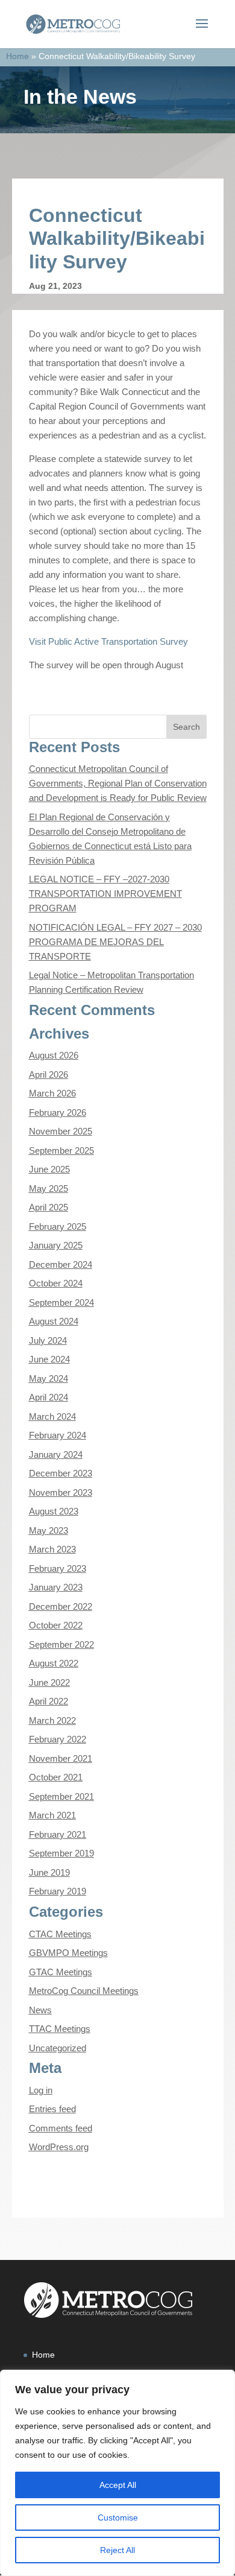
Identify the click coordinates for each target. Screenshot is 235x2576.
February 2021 (58, 1834)
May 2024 (49, 1378)
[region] (117, 2473)
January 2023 (56, 1587)
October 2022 (56, 1625)
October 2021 (56, 1777)
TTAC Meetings (60, 2029)
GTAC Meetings (61, 1972)
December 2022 (61, 1606)
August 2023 (54, 1511)
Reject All (117, 2550)
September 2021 (61, 1796)
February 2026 (58, 1112)
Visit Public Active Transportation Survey (108, 641)
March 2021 (52, 1815)
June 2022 (49, 1682)
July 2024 (48, 1340)
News (40, 2010)
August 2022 (54, 1663)
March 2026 (52, 1093)
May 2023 (49, 1530)
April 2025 (49, 1207)
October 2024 (56, 1283)
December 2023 (61, 1473)
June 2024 (49, 1359)
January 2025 (56, 1245)
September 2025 (61, 1150)
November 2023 (61, 1492)
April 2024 (49, 1397)
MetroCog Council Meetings (84, 1991)
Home (17, 56)
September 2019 (61, 1853)
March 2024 (52, 1416)
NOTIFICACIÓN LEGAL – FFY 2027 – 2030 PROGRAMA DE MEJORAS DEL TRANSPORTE (115, 942)
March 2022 (52, 1720)
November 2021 (61, 1758)
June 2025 (49, 1169)
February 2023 (58, 1568)
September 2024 (61, 1302)
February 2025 (58, 1226)
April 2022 (49, 1701)
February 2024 (58, 1435)
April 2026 (49, 1074)
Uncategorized (58, 2048)
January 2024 (56, 1454)
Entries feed (52, 2109)
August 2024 (54, 1321)
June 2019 (49, 1872)
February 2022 (58, 1739)
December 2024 (61, 1264)
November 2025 (61, 1131)
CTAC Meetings (60, 1934)
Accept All (118, 2485)
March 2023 (52, 1549)
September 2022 (61, 1644)
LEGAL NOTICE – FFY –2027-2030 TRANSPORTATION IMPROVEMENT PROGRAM (105, 894)
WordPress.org (59, 2147)
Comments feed (61, 2128)
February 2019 (58, 1891)
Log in (41, 2090)
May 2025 (49, 1188)
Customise (118, 2517)
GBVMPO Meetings (68, 1953)
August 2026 (54, 1055)
